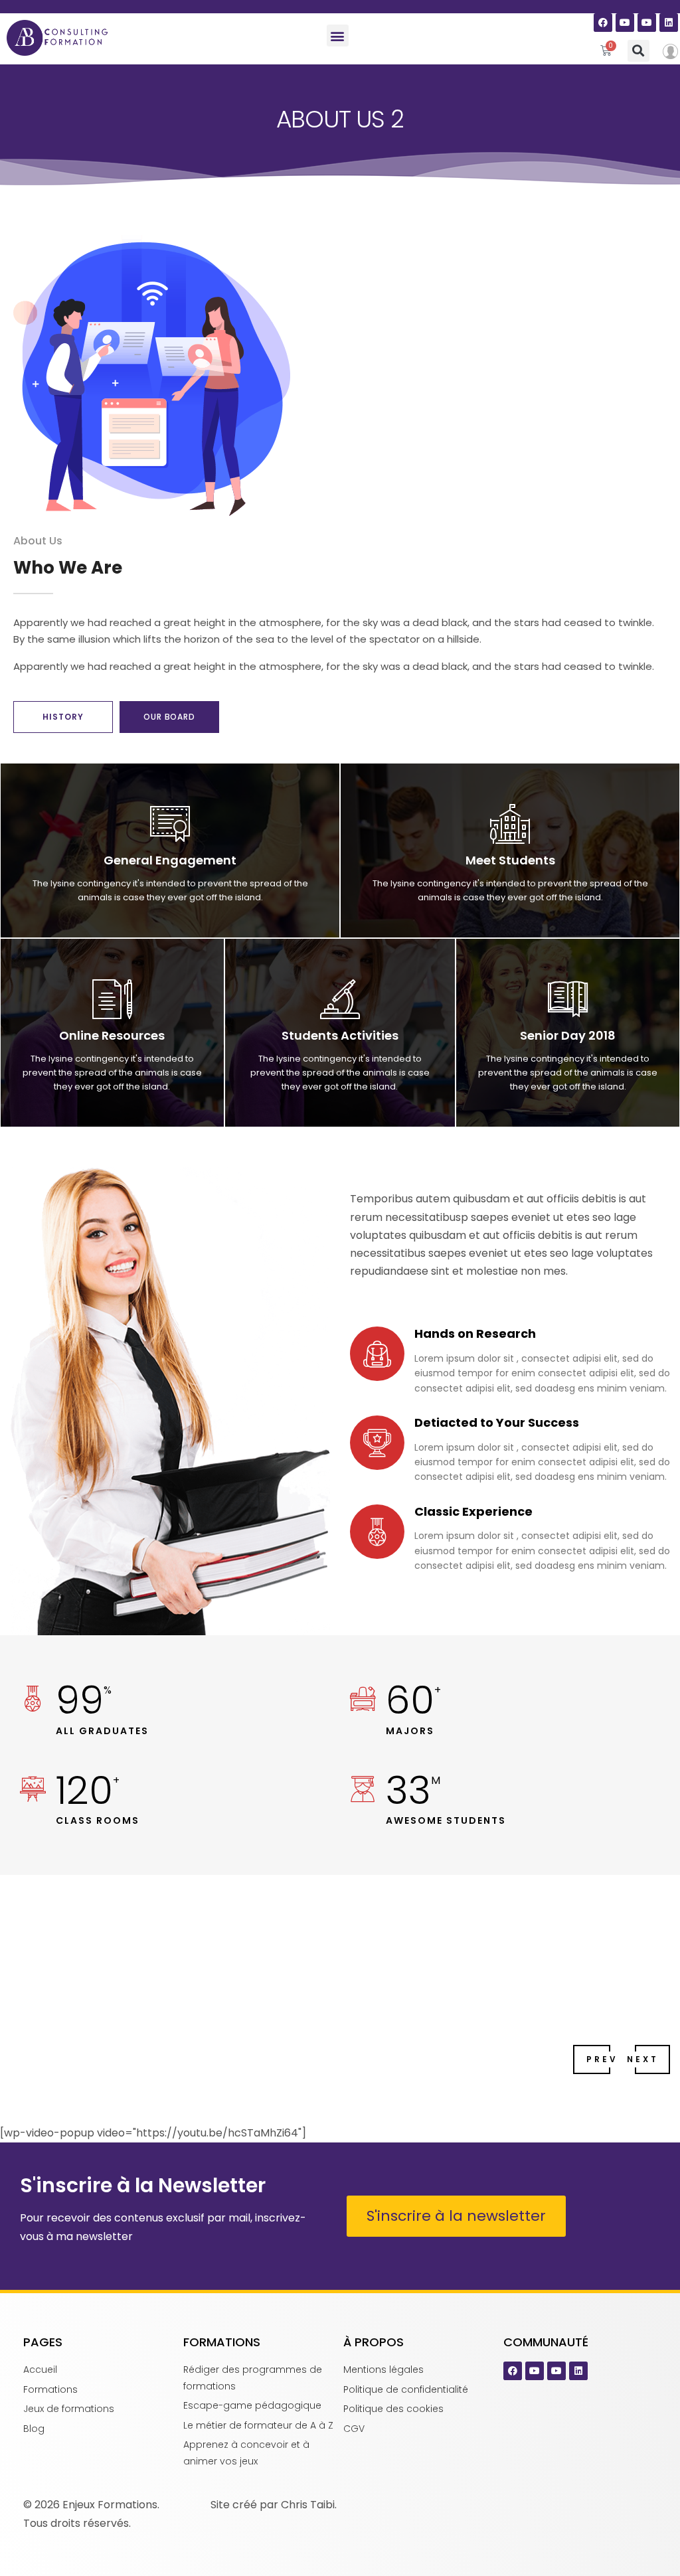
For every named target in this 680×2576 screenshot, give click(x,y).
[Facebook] (603, 23)
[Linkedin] (669, 23)
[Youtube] (625, 23)
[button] (338, 36)
